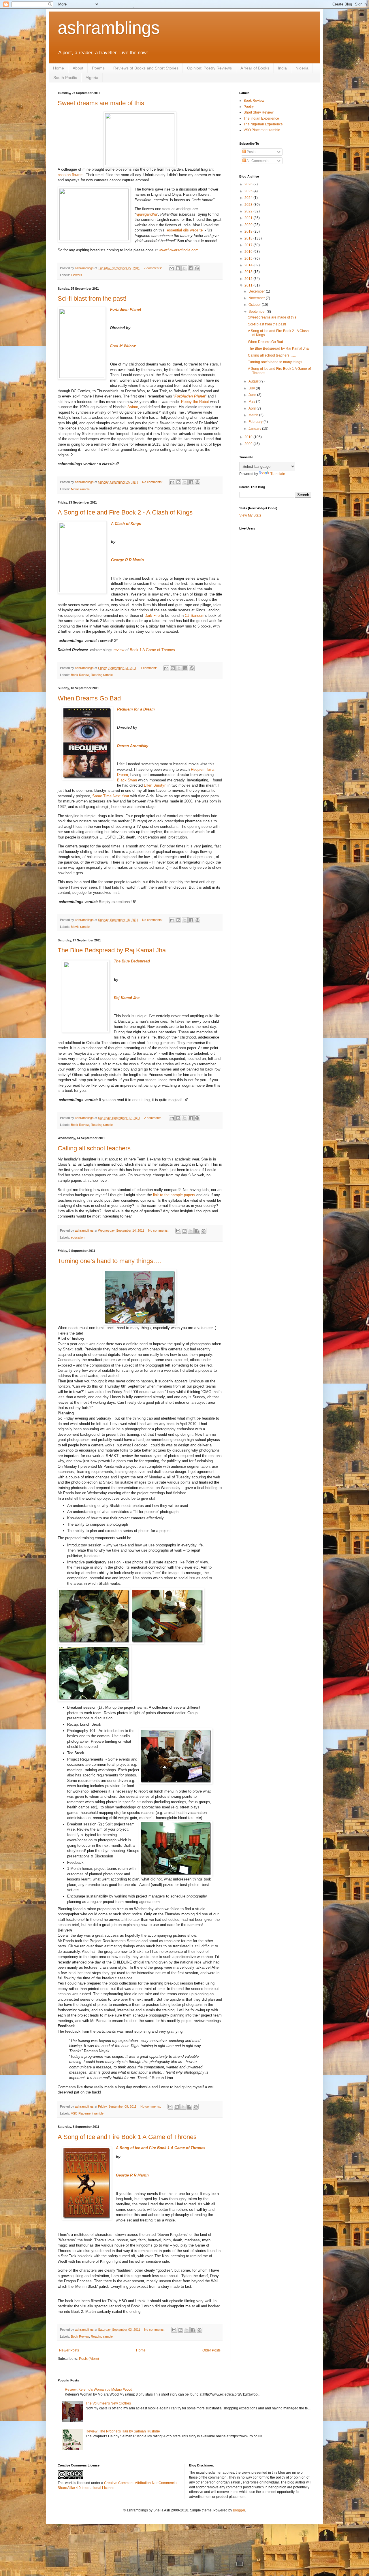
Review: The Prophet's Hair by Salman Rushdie (123, 2431)
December (257, 291)
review (119, 650)
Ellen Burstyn (155, 785)
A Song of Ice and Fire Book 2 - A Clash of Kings (125, 512)
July (252, 388)
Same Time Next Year (111, 796)
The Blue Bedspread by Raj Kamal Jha (112, 950)
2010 (249, 437)
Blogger (239, 2510)
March (254, 415)
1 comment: (149, 668)
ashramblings (109, 28)
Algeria (92, 78)
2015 (249, 259)
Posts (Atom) (89, 2359)
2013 (249, 272)
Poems (98, 68)
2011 (249, 285)
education (78, 1237)
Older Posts (211, 2350)
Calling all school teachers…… (100, 1148)
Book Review (80, 675)
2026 (249, 184)
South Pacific (65, 78)
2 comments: (154, 1118)
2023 (249, 205)
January (255, 429)
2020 (249, 225)
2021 (249, 218)
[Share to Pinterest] (197, 268)
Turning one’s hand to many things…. (109, 1261)
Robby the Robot (195, 402)
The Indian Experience (261, 118)
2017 (249, 245)
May (252, 402)
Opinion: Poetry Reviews (209, 68)
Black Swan (127, 780)
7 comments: (153, 268)
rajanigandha (146, 214)
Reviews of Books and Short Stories (146, 68)
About (78, 68)
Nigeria (302, 68)
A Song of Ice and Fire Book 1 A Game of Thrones (127, 2137)
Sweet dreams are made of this (101, 103)
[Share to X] (184, 268)
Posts (251, 152)
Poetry (249, 107)
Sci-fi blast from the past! (92, 298)
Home (59, 68)
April (253, 408)
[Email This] (172, 268)
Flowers (77, 275)
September (258, 312)
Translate (278, 474)
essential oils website (185, 230)
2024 (249, 198)
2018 (249, 238)
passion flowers (71, 175)
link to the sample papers (174, 1195)
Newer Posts (69, 2350)
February (256, 422)
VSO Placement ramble (87, 2113)
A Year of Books (255, 68)
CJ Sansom (195, 616)
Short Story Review (259, 112)
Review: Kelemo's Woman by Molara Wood (99, 2390)
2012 (249, 279)
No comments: (153, 482)
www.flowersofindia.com (179, 250)
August (254, 381)
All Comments (257, 161)
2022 (249, 211)
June (253, 395)
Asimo (133, 407)
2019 (249, 231)
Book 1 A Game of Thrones (152, 650)
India (282, 68)
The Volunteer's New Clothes (108, 2403)
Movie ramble (80, 489)
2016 (249, 252)
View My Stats (250, 515)
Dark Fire (152, 616)
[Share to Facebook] (191, 268)
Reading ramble (102, 675)
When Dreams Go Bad (89, 698)
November (257, 298)
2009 (249, 444)
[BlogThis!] (178, 268)
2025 (249, 191)
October (255, 305)
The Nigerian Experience (263, 124)
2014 (249, 265)
